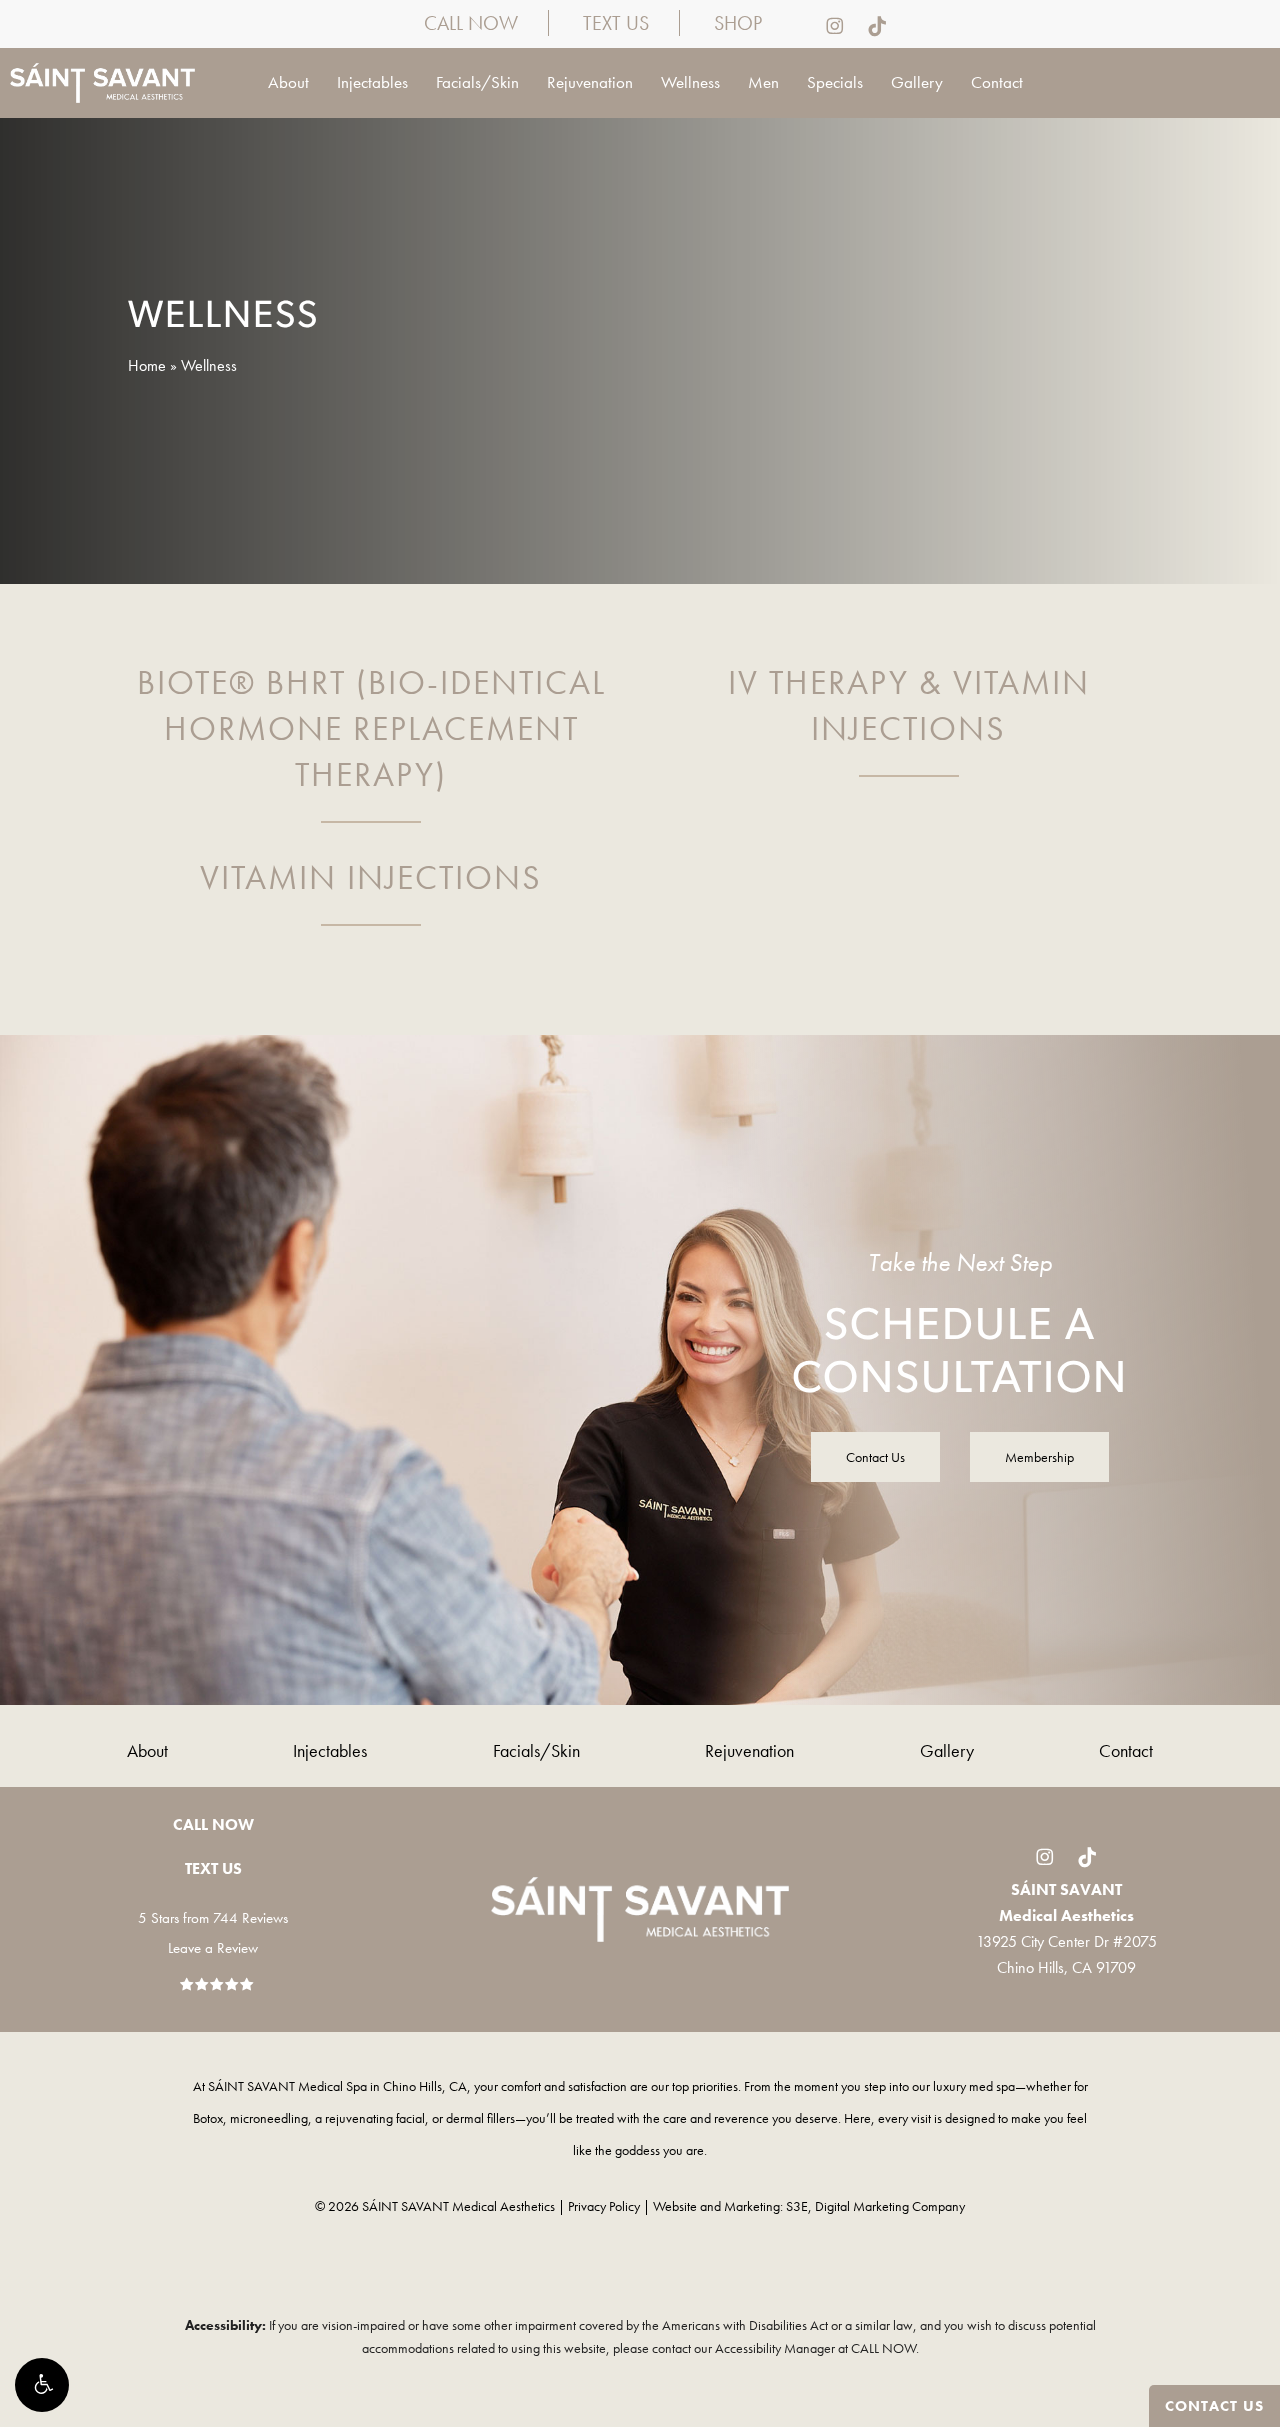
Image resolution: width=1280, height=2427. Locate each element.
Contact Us (1214, 2406)
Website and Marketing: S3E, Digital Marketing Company (809, 2206)
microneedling (269, 2118)
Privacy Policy (604, 2206)
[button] (42, 2385)
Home (147, 365)
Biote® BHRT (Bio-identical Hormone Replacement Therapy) (371, 728)
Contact (1126, 1750)
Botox (208, 2118)
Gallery (947, 1750)
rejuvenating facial (375, 2118)
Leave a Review (213, 1948)
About (147, 1750)
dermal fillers (480, 2118)
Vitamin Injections (371, 877)
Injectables (330, 1750)
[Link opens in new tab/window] (824, 24)
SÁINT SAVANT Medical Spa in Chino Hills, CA (337, 2086)
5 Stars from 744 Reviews (213, 1918)
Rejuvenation (749, 1750)
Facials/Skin (536, 1750)
